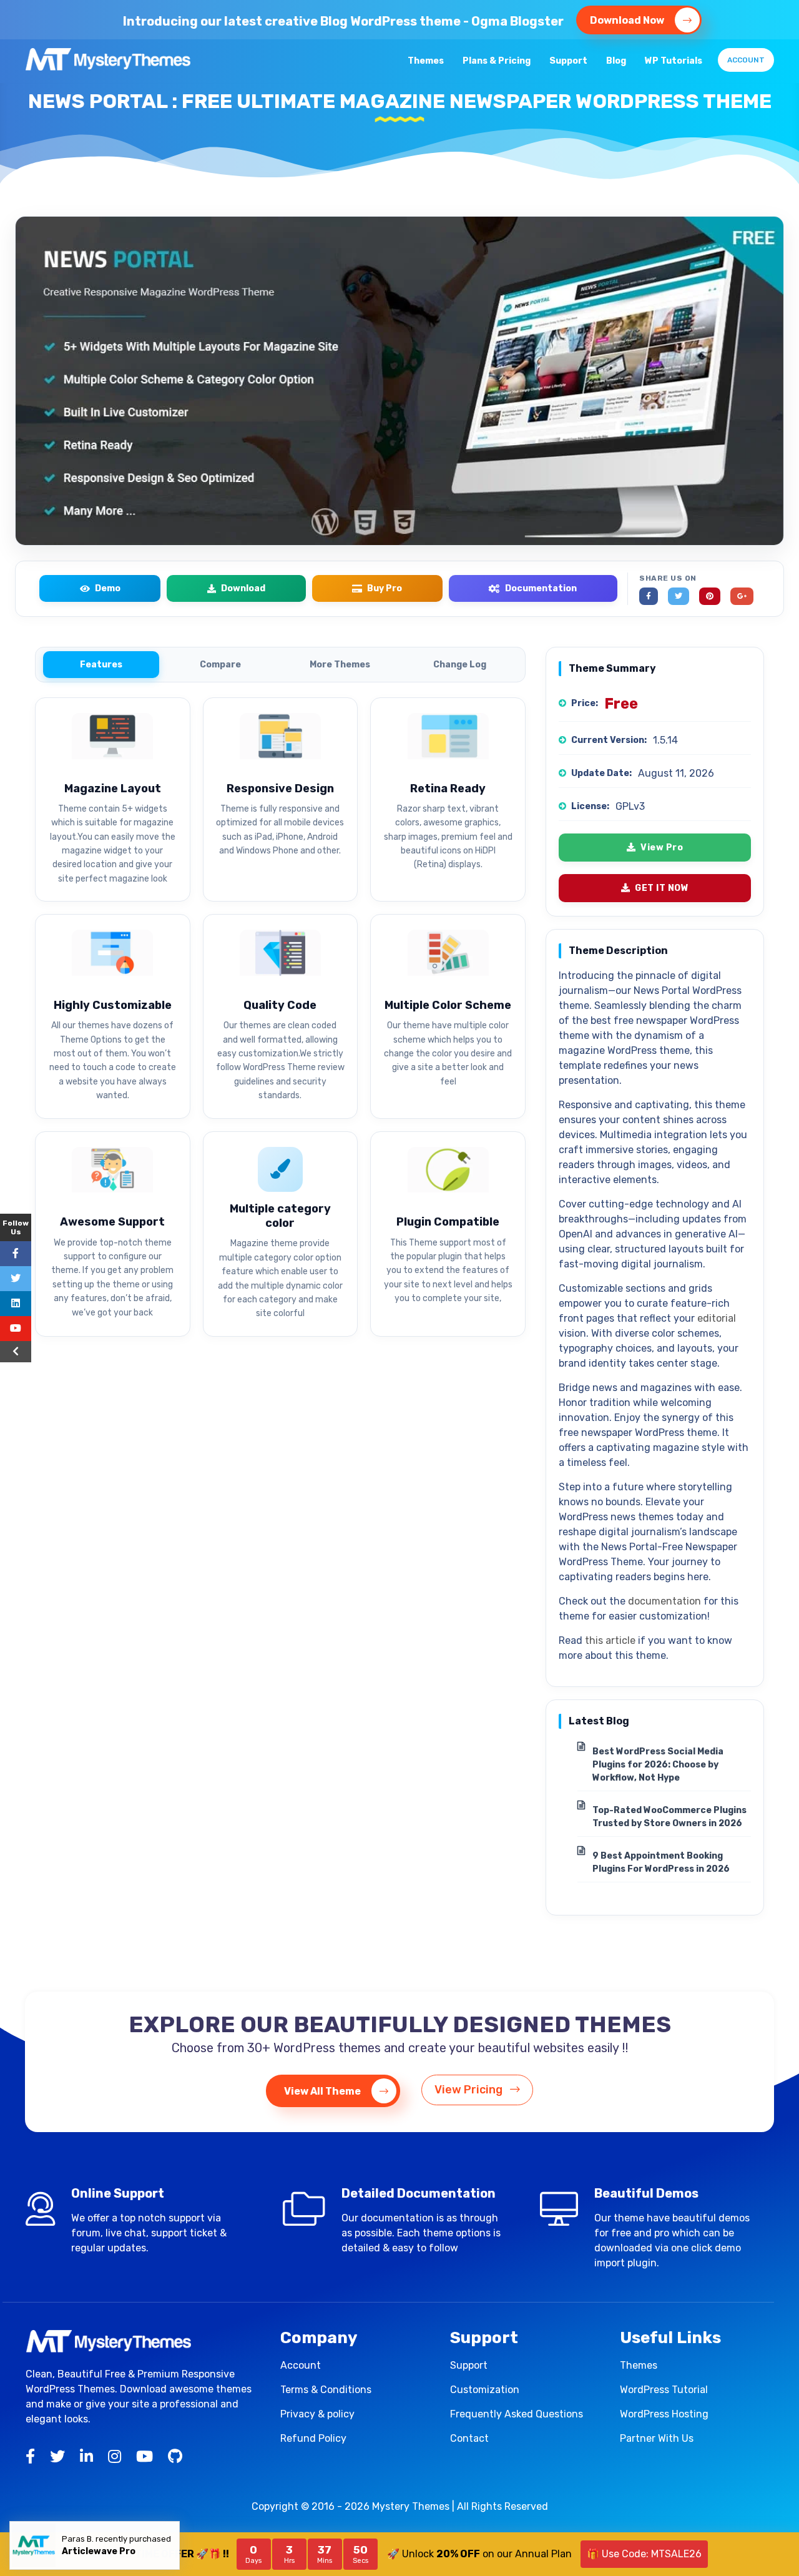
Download (243, 588)
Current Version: (609, 740)
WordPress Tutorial (664, 2390)
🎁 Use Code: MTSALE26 (644, 2554)
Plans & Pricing (497, 61)
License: (590, 806)
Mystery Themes (411, 2506)
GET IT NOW (662, 888)
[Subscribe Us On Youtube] (16, 1329)
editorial (717, 1318)
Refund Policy (313, 2438)
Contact (469, 2438)
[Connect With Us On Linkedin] (16, 1304)
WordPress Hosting (664, 2414)
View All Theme (323, 2091)
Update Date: (601, 773)
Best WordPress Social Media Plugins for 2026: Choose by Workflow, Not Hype (658, 1765)
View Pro (662, 848)
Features (101, 665)
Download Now (628, 20)
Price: (585, 703)
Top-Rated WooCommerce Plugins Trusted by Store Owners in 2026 (669, 1817)
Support (568, 61)
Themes (426, 61)
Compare (220, 665)
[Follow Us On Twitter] (16, 1279)
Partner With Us (657, 2438)
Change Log (460, 665)
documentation (664, 1601)
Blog (616, 61)
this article (610, 1640)
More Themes (340, 665)
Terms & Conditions (326, 2390)
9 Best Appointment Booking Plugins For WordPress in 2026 (661, 1862)
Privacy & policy (317, 2414)
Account (746, 60)
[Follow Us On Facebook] (16, 1254)
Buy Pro (385, 588)
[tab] (101, 665)
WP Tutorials (674, 61)
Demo (108, 588)
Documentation (541, 588)
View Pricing (470, 2090)
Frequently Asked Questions (517, 2414)
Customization (485, 2390)
